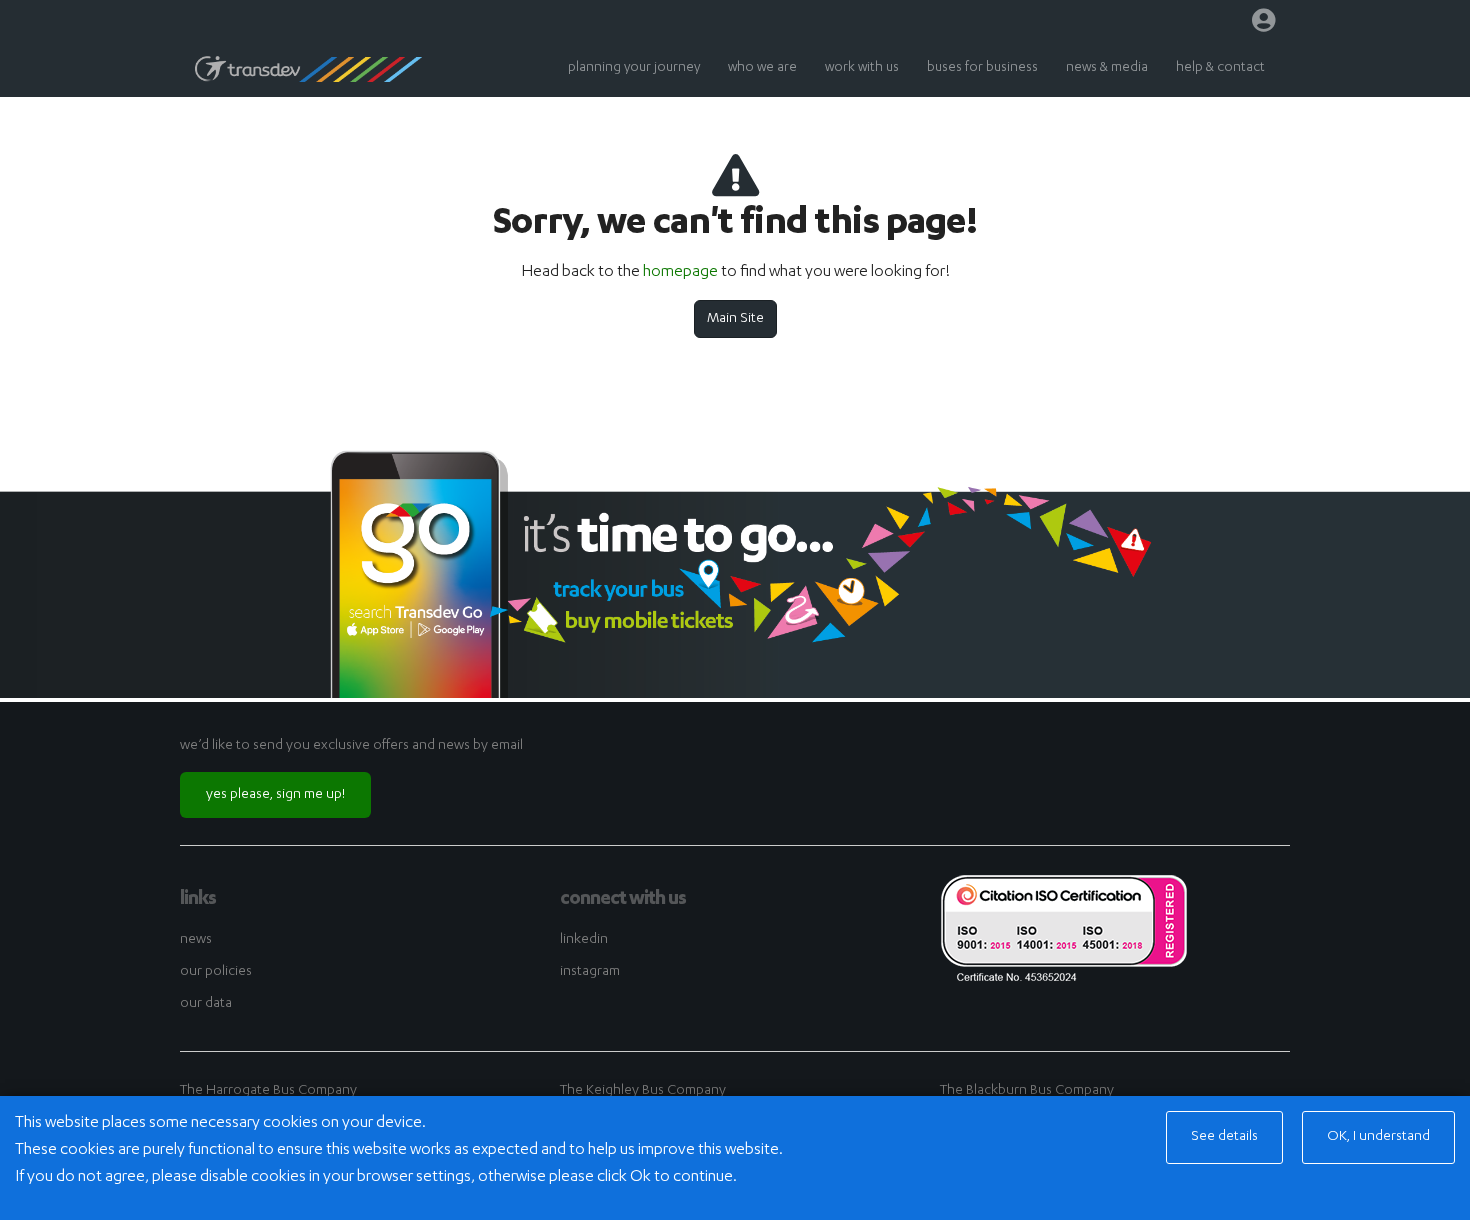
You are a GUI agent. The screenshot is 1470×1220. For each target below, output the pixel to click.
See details (1224, 1137)
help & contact (1220, 68)
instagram (590, 972)
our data (206, 1004)
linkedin (584, 940)
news (196, 940)
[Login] (1263, 25)
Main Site (735, 319)
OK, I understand (1378, 1137)
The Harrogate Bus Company (268, 1091)
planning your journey (634, 68)
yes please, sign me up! (275, 795)
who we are (762, 68)
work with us (862, 68)
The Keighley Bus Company (643, 1091)
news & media (1107, 68)
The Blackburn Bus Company (1027, 1091)
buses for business (982, 68)
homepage (680, 273)
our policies (216, 972)
